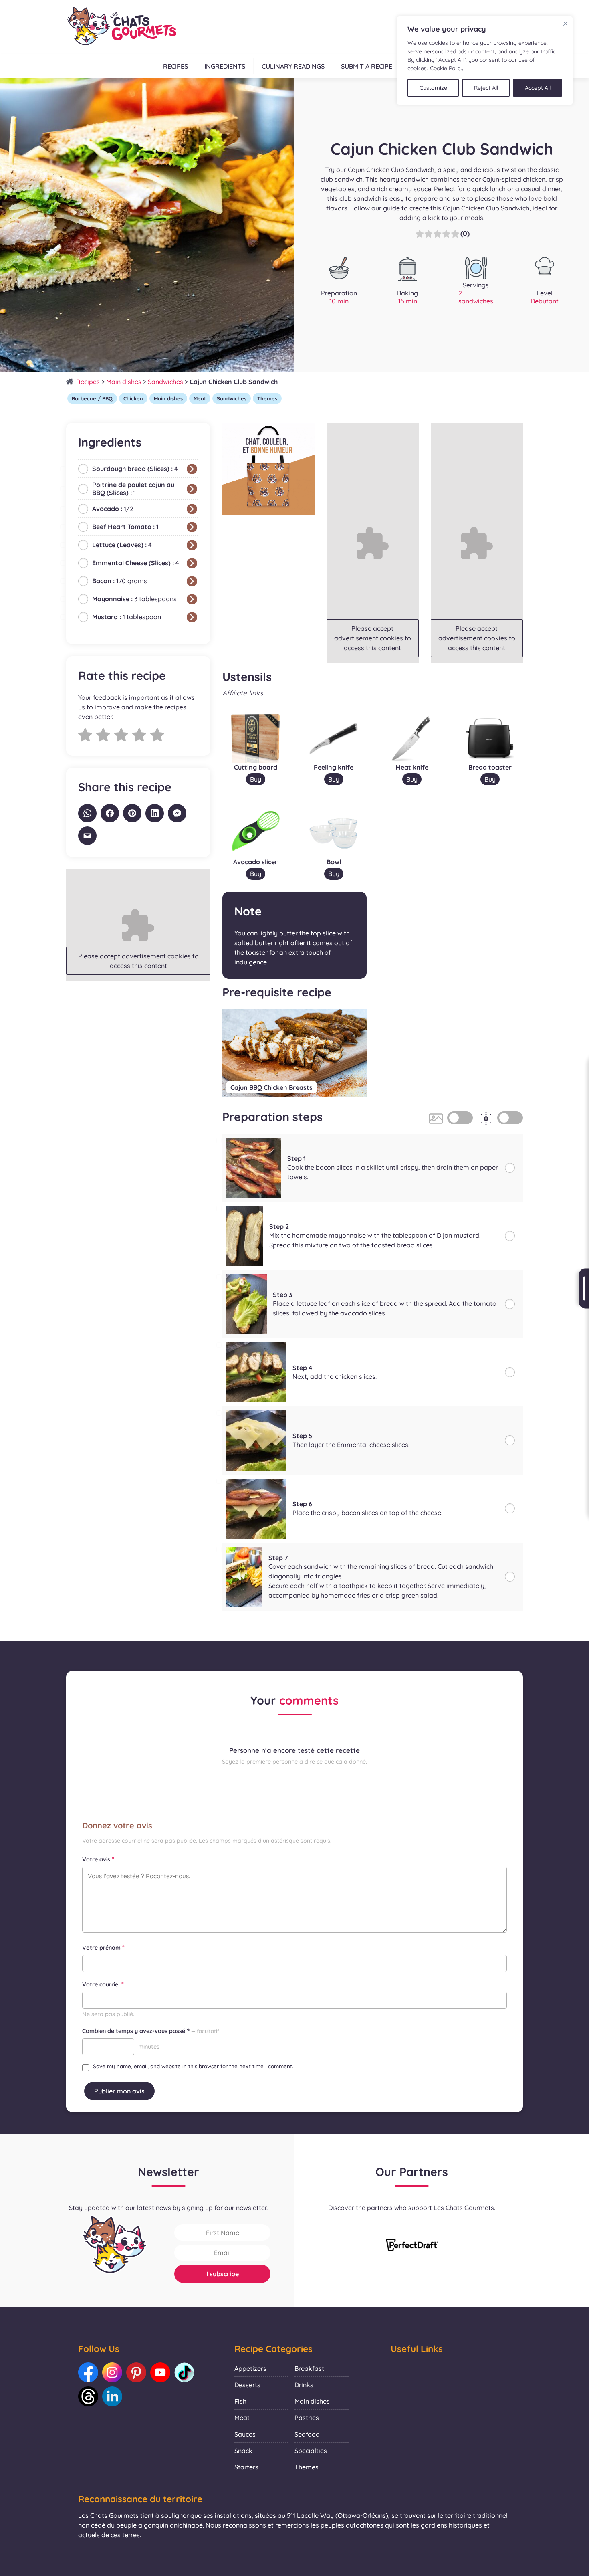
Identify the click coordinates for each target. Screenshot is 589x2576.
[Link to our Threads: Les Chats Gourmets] (88, 2396)
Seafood (307, 2434)
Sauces (245, 2434)
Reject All (486, 88)
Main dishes (124, 382)
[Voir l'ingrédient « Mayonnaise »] (192, 599)
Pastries (307, 2418)
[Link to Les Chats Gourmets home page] (121, 27)
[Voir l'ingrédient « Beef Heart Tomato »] (192, 527)
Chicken (133, 398)
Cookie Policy (447, 68)
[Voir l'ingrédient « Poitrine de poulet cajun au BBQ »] (192, 489)
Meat (200, 398)
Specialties (311, 2451)
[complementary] (485, 61)
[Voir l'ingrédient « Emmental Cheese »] (192, 563)
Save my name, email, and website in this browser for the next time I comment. (193, 2066)
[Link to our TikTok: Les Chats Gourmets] (184, 2372)
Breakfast (309, 2368)
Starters (246, 2467)
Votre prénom (103, 1947)
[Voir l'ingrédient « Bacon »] (192, 581)
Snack (243, 2451)
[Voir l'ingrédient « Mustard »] (192, 617)
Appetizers (250, 2368)
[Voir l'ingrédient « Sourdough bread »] (192, 469)
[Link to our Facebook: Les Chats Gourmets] (88, 2372)
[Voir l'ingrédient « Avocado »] (192, 509)
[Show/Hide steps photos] (460, 1118)
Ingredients (225, 66)
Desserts (247, 2385)
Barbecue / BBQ (92, 398)
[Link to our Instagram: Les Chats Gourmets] (112, 2372)
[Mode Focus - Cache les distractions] (510, 1118)
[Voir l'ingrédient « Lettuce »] (192, 545)
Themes (267, 398)
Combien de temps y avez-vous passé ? (151, 2031)
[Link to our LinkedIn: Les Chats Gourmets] (112, 2396)
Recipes (175, 66)
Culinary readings (293, 66)
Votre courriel (103, 1984)
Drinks (304, 2385)
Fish (240, 2401)
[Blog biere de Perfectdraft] (412, 2246)
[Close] (565, 24)
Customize (433, 88)
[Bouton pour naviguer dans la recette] (584, 1288)
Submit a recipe (367, 66)
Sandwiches (165, 382)
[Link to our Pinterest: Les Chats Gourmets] (136, 2372)
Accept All (538, 88)
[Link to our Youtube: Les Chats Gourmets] (160, 2372)
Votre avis (98, 1859)
